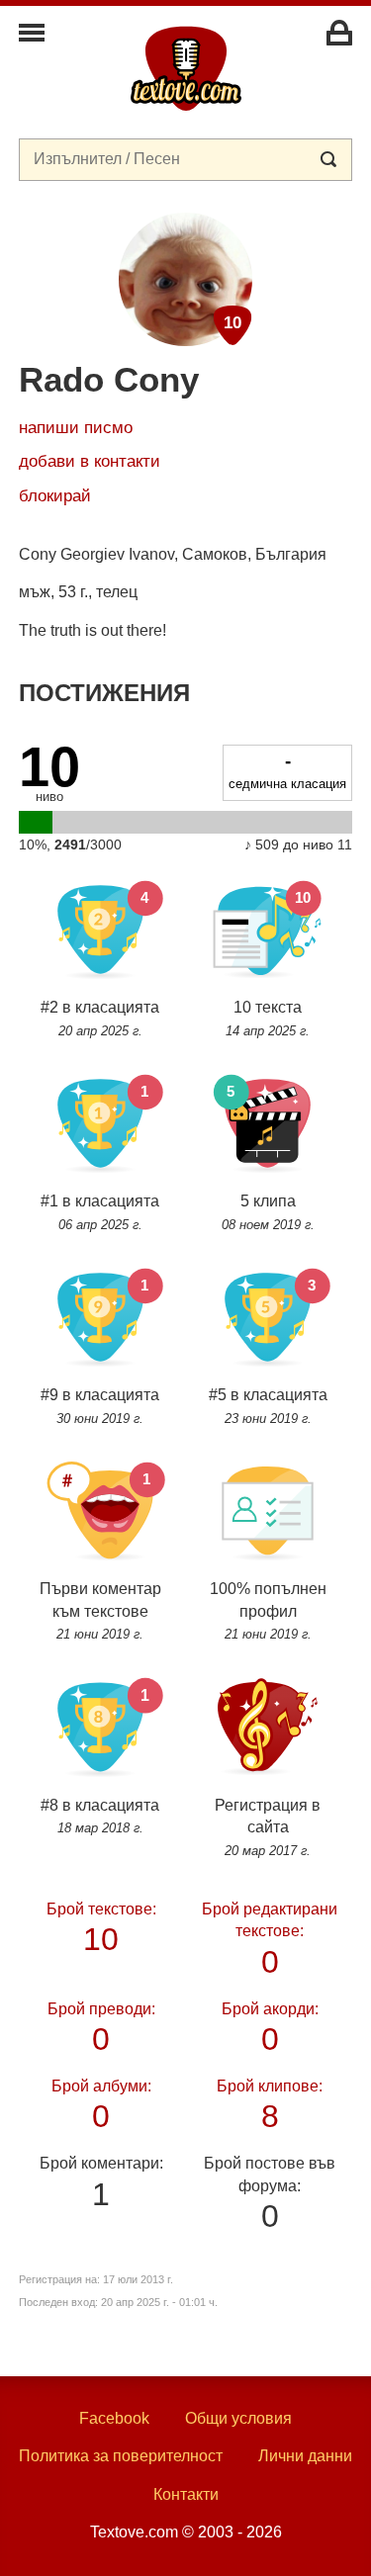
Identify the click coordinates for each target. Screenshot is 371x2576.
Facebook (114, 2418)
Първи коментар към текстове (100, 1611)
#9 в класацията (100, 1406)
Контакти (186, 2494)
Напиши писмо (76, 428)
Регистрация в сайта (268, 1827)
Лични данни (305, 2456)
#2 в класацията (100, 1018)
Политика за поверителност (121, 2456)
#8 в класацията (100, 1816)
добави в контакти (90, 461)
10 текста (268, 1018)
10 (101, 1926)
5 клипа (268, 1212)
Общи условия (238, 2418)
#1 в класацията (100, 1212)
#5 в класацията (268, 1406)
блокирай (55, 496)
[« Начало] (186, 67)
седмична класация (287, 770)
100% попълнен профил (268, 1611)
